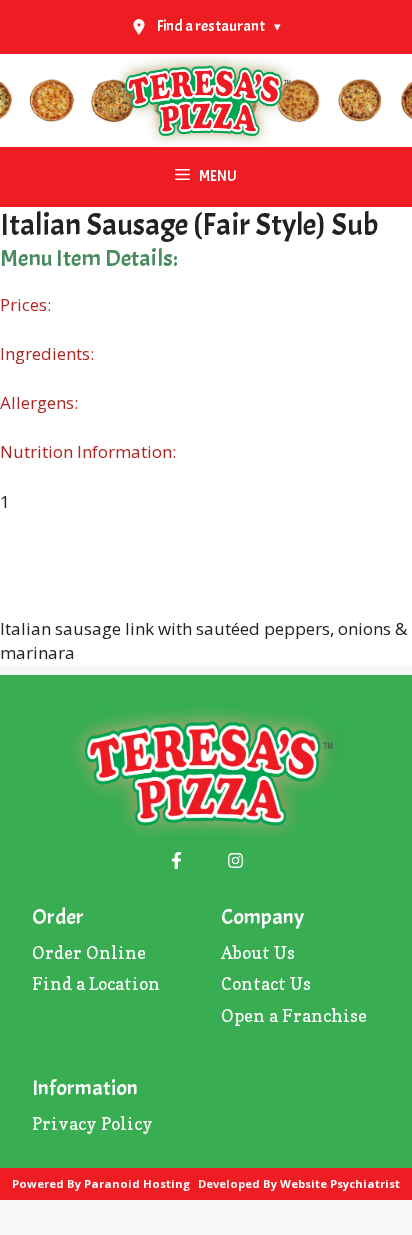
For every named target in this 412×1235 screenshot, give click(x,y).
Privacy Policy (92, 1123)
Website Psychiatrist (340, 1183)
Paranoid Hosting (137, 1183)
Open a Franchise (294, 1015)
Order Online (89, 952)
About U (254, 952)
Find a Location (96, 983)
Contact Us (266, 983)
